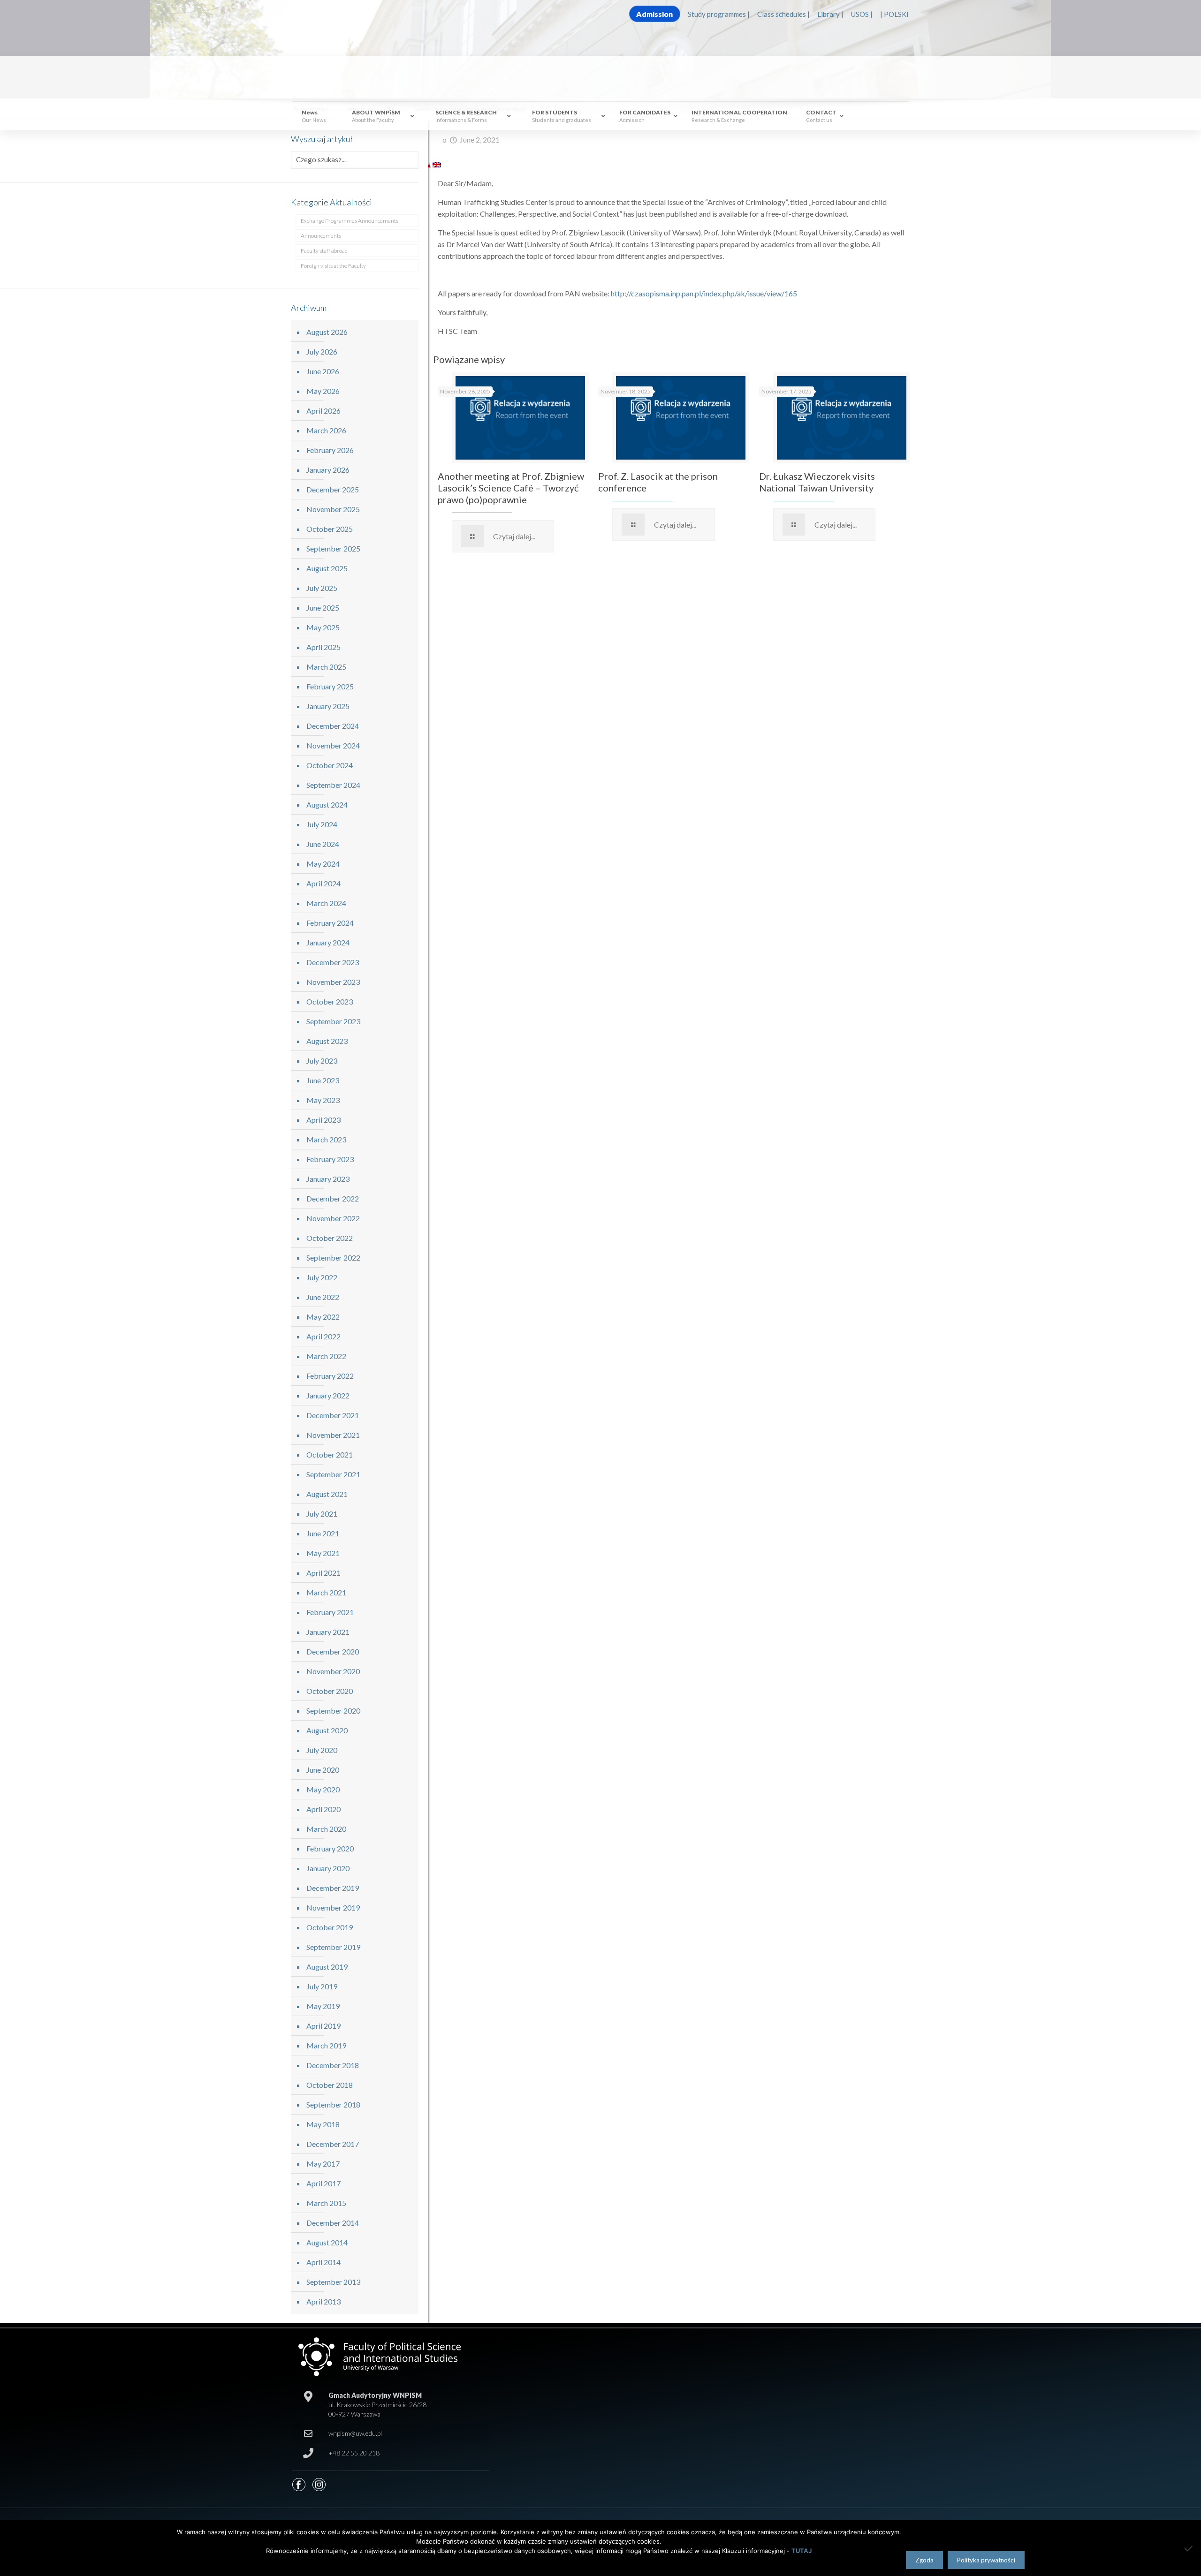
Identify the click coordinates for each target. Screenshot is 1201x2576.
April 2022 (323, 1336)
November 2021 (333, 1435)
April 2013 (323, 2301)
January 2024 (328, 942)
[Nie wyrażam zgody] (1189, 2548)
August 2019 (327, 1967)
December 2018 (333, 2065)
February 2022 (330, 1376)
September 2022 (333, 1258)
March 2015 (326, 2203)
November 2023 (333, 982)
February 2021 (330, 1612)
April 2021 (323, 1573)
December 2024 (333, 726)
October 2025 (330, 529)
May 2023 (323, 1100)
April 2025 (323, 647)
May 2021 (323, 1553)
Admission (654, 14)
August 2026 (327, 332)
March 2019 (326, 2045)
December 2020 (333, 1651)
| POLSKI (894, 14)
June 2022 (323, 1297)
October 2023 (330, 1001)
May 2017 (323, 2164)
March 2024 (326, 903)
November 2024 (333, 745)
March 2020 (326, 1829)
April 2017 (323, 2183)
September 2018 (333, 2104)
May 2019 (323, 2006)
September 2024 (333, 785)
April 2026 (323, 411)
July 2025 (322, 588)
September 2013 (333, 2282)
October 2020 (330, 1691)
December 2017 (333, 2144)
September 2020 (333, 1711)
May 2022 (323, 1317)
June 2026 (323, 371)
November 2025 (333, 509)
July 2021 (322, 1514)
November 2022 (333, 1218)
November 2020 (333, 1671)
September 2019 (333, 1947)
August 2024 (327, 805)
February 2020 (330, 1848)
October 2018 (330, 2085)
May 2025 (323, 627)
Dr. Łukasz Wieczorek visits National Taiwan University (817, 482)
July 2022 (322, 1277)
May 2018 (323, 2124)
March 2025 (326, 667)
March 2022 (326, 1356)
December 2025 (333, 489)
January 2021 (328, 1632)
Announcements (321, 236)
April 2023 (323, 1120)
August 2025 (327, 568)
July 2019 (322, 1986)
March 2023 (326, 1139)
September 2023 (333, 1021)
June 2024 (323, 844)
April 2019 (323, 2026)
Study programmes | (719, 14)
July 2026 (322, 351)
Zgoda (924, 2560)
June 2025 (323, 608)
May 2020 (323, 1789)
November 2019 (333, 1907)
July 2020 (322, 1750)
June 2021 (323, 1533)
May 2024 (323, 864)
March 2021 (326, 1592)
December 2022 (333, 1198)
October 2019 (330, 1927)
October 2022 (330, 1238)
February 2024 (330, 923)
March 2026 (326, 430)
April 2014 (323, 2262)
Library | (830, 14)
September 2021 (333, 1474)
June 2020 (323, 1770)
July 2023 (322, 1061)
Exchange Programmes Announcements (350, 221)
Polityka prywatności (986, 2560)
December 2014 (333, 2223)
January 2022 (328, 1395)
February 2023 (330, 1159)
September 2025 (333, 548)
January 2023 (328, 1179)
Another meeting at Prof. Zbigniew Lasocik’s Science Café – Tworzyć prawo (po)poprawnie (511, 488)
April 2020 (323, 1809)
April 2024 (323, 883)
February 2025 (330, 686)
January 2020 (328, 1868)
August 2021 (327, 1494)
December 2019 (333, 1888)
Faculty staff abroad (324, 251)
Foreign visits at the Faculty (333, 266)
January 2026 (328, 470)
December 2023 (333, 962)
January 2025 (328, 706)
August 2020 (327, 1730)
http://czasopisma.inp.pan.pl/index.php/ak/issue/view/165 (704, 293)
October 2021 (330, 1454)
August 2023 (327, 1041)
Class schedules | (783, 14)
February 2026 (330, 450)
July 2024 (322, 824)
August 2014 (327, 2242)
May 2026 (323, 391)
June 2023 (323, 1080)
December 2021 (333, 1415)
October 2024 (330, 765)
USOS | (862, 14)
